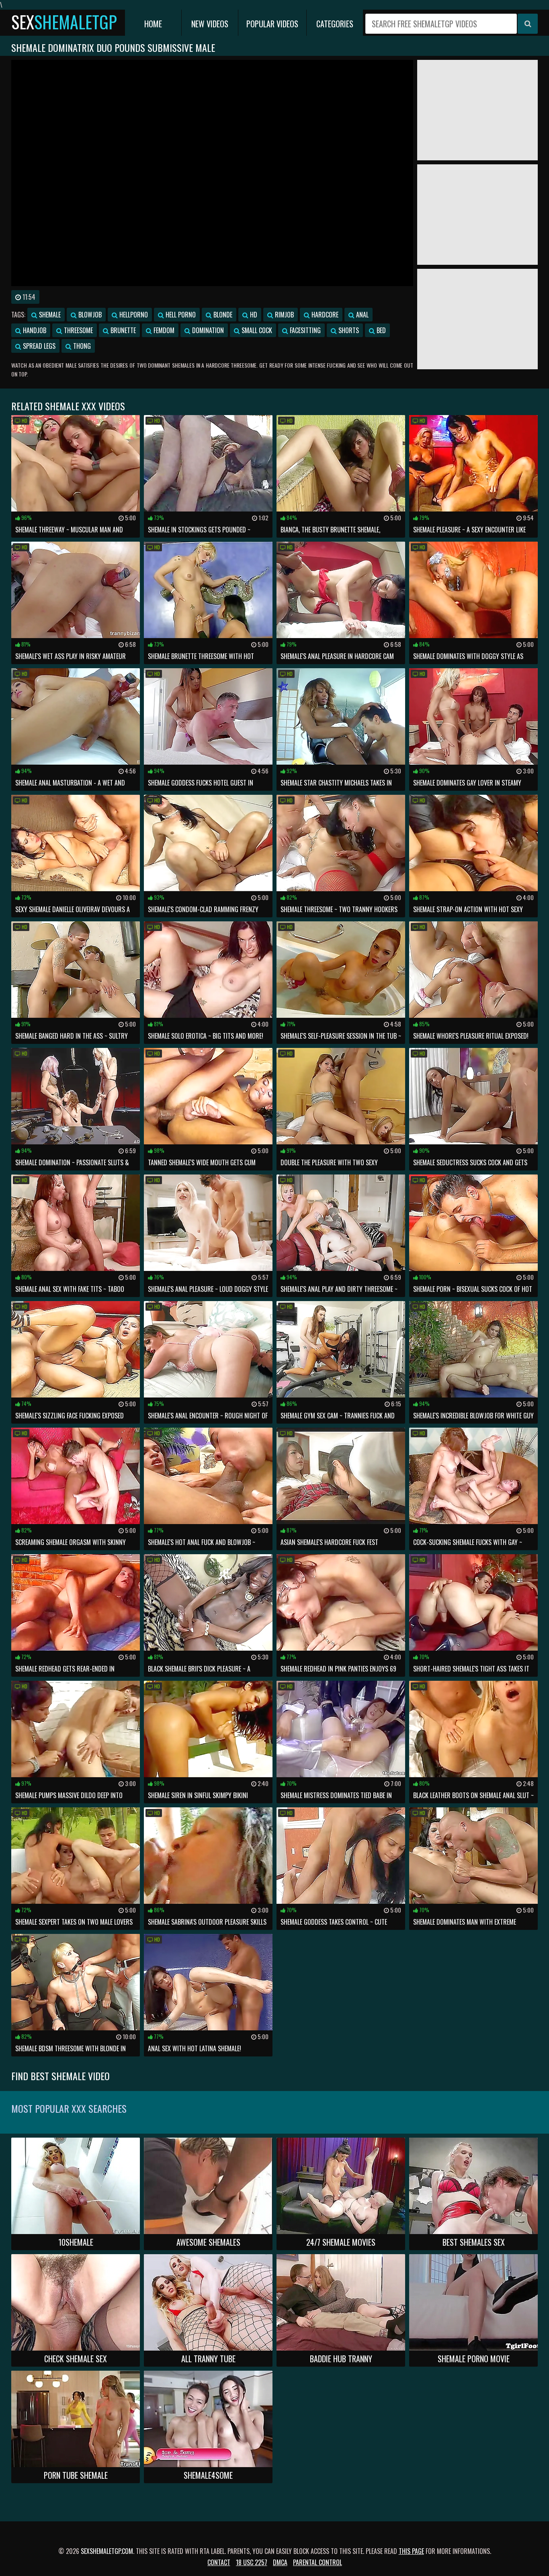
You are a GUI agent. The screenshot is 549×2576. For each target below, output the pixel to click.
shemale (49, 315)
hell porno (180, 315)
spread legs (38, 346)
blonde (222, 315)
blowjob (89, 315)
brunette (122, 330)
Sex (64, 22)
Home (153, 24)
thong (81, 346)
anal (362, 315)
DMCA (280, 2562)
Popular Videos (272, 24)
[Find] (528, 24)
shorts (348, 330)
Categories (335, 24)
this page (411, 2551)
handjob (34, 330)
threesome (78, 330)
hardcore (324, 315)
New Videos (210, 24)
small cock (256, 330)
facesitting (304, 330)
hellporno (133, 315)
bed (380, 330)
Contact (219, 2562)
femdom (163, 330)
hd (253, 315)
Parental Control (318, 2562)
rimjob (284, 315)
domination (207, 330)
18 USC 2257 (252, 2562)
